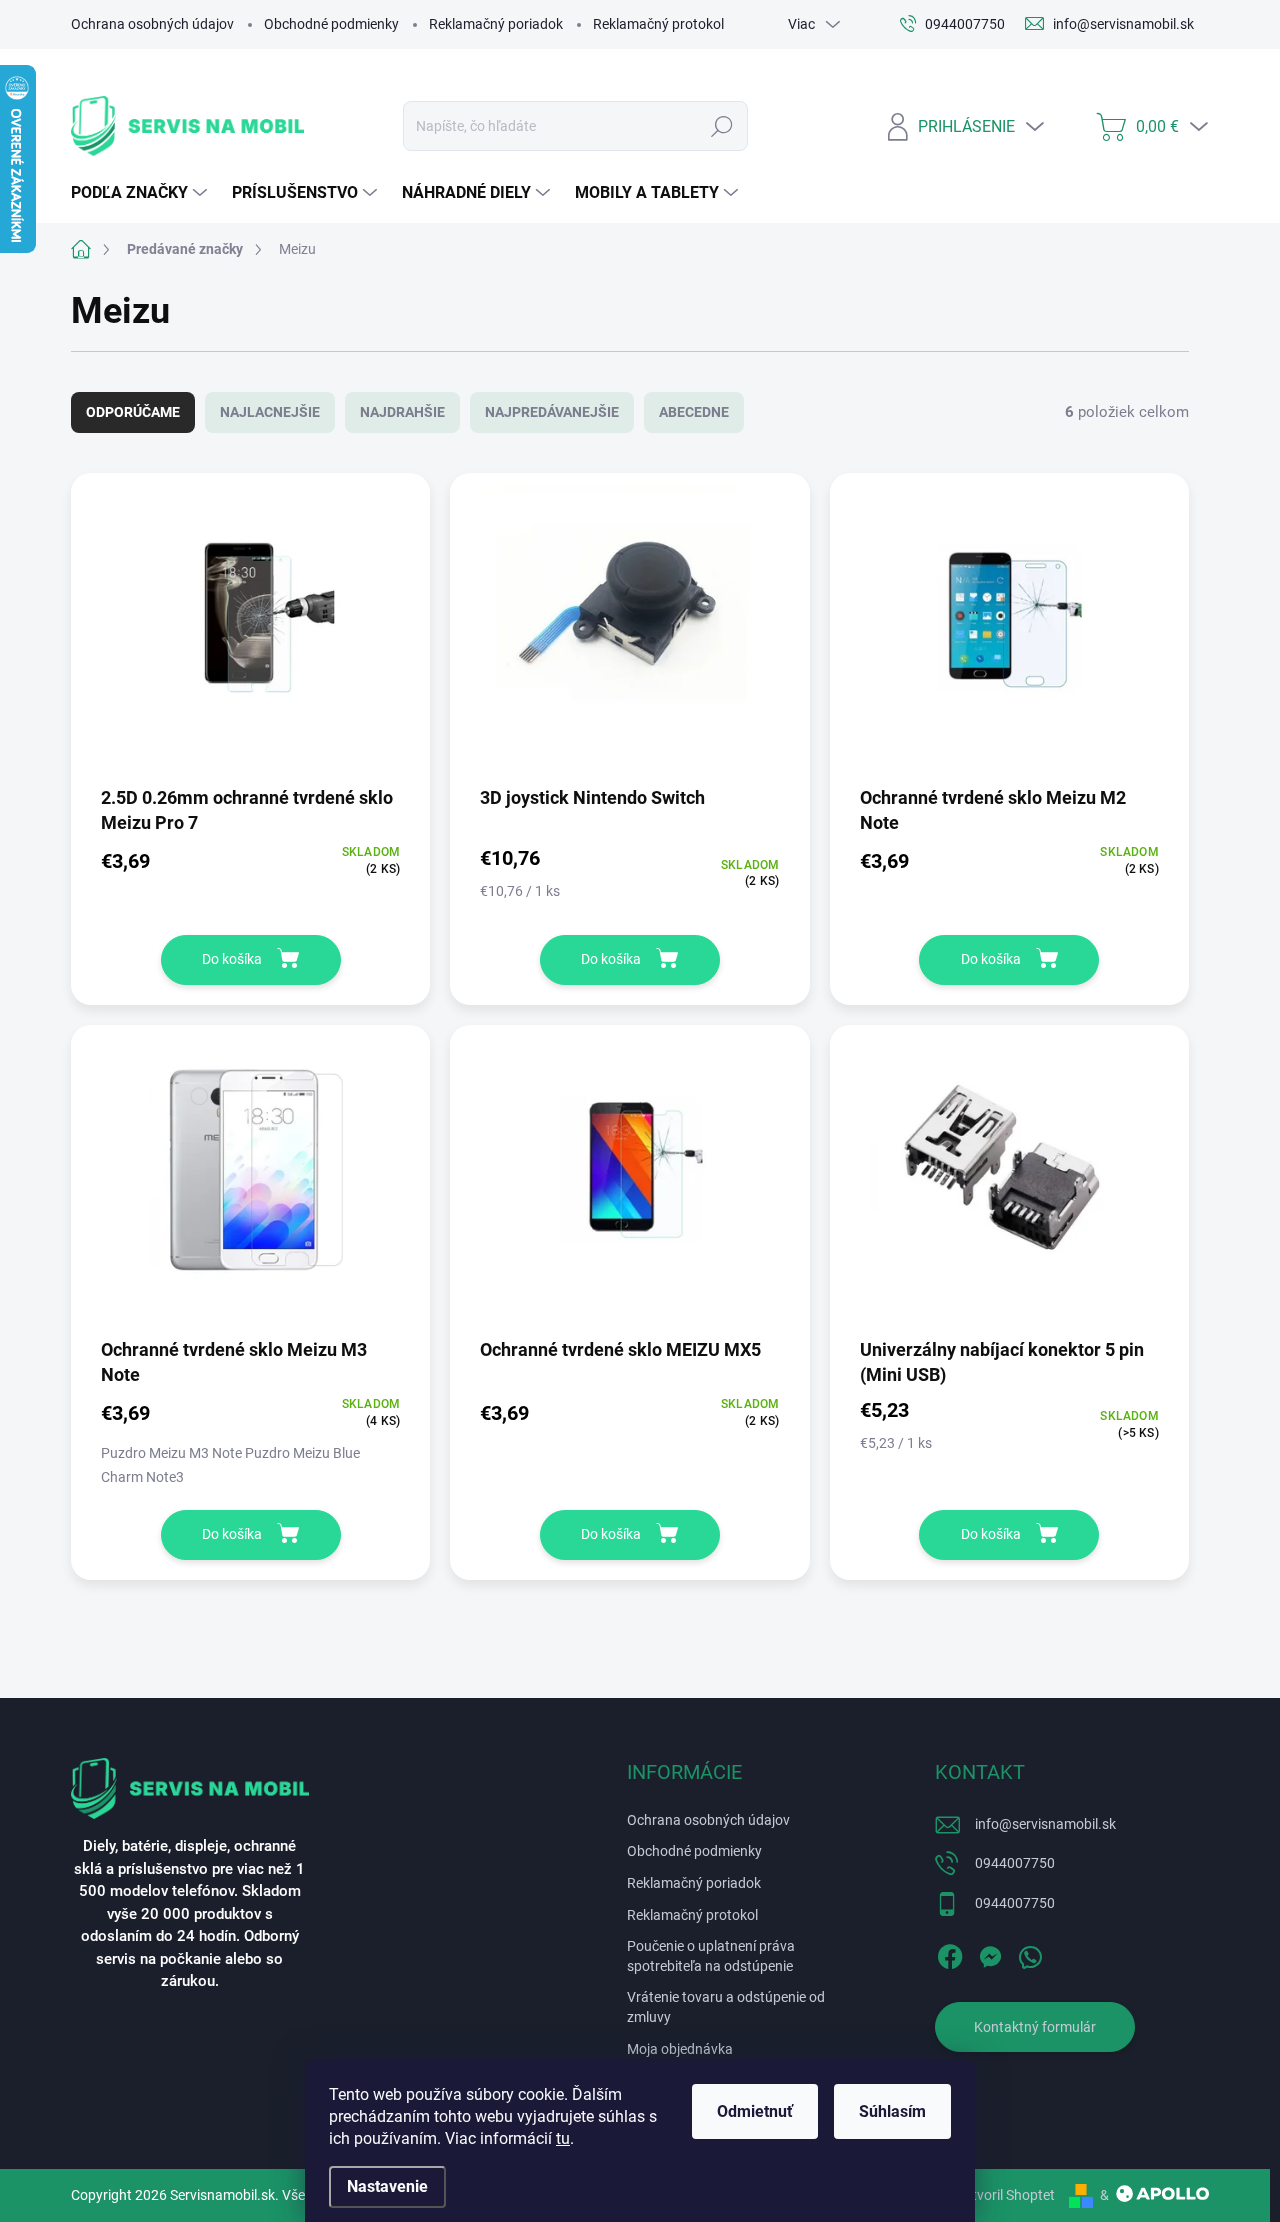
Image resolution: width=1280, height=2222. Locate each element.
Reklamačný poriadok (496, 24)
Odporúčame (133, 412)
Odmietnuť (755, 2111)
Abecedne (694, 412)
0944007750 (1015, 1863)
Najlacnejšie (270, 412)
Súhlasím (892, 2111)
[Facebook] (950, 1954)
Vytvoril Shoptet (1005, 2195)
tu (563, 2138)
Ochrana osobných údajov (152, 24)
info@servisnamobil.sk (1045, 1824)
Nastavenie (387, 2186)
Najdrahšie (402, 412)
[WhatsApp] (1030, 1954)
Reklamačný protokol (658, 24)
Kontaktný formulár (1035, 2027)
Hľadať (721, 126)
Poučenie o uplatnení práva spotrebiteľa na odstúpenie (711, 1956)
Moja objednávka (680, 2049)
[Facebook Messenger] (990, 1954)
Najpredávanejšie (552, 412)
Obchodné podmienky (331, 24)
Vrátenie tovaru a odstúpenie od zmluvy (726, 2007)
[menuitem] (141, 193)
